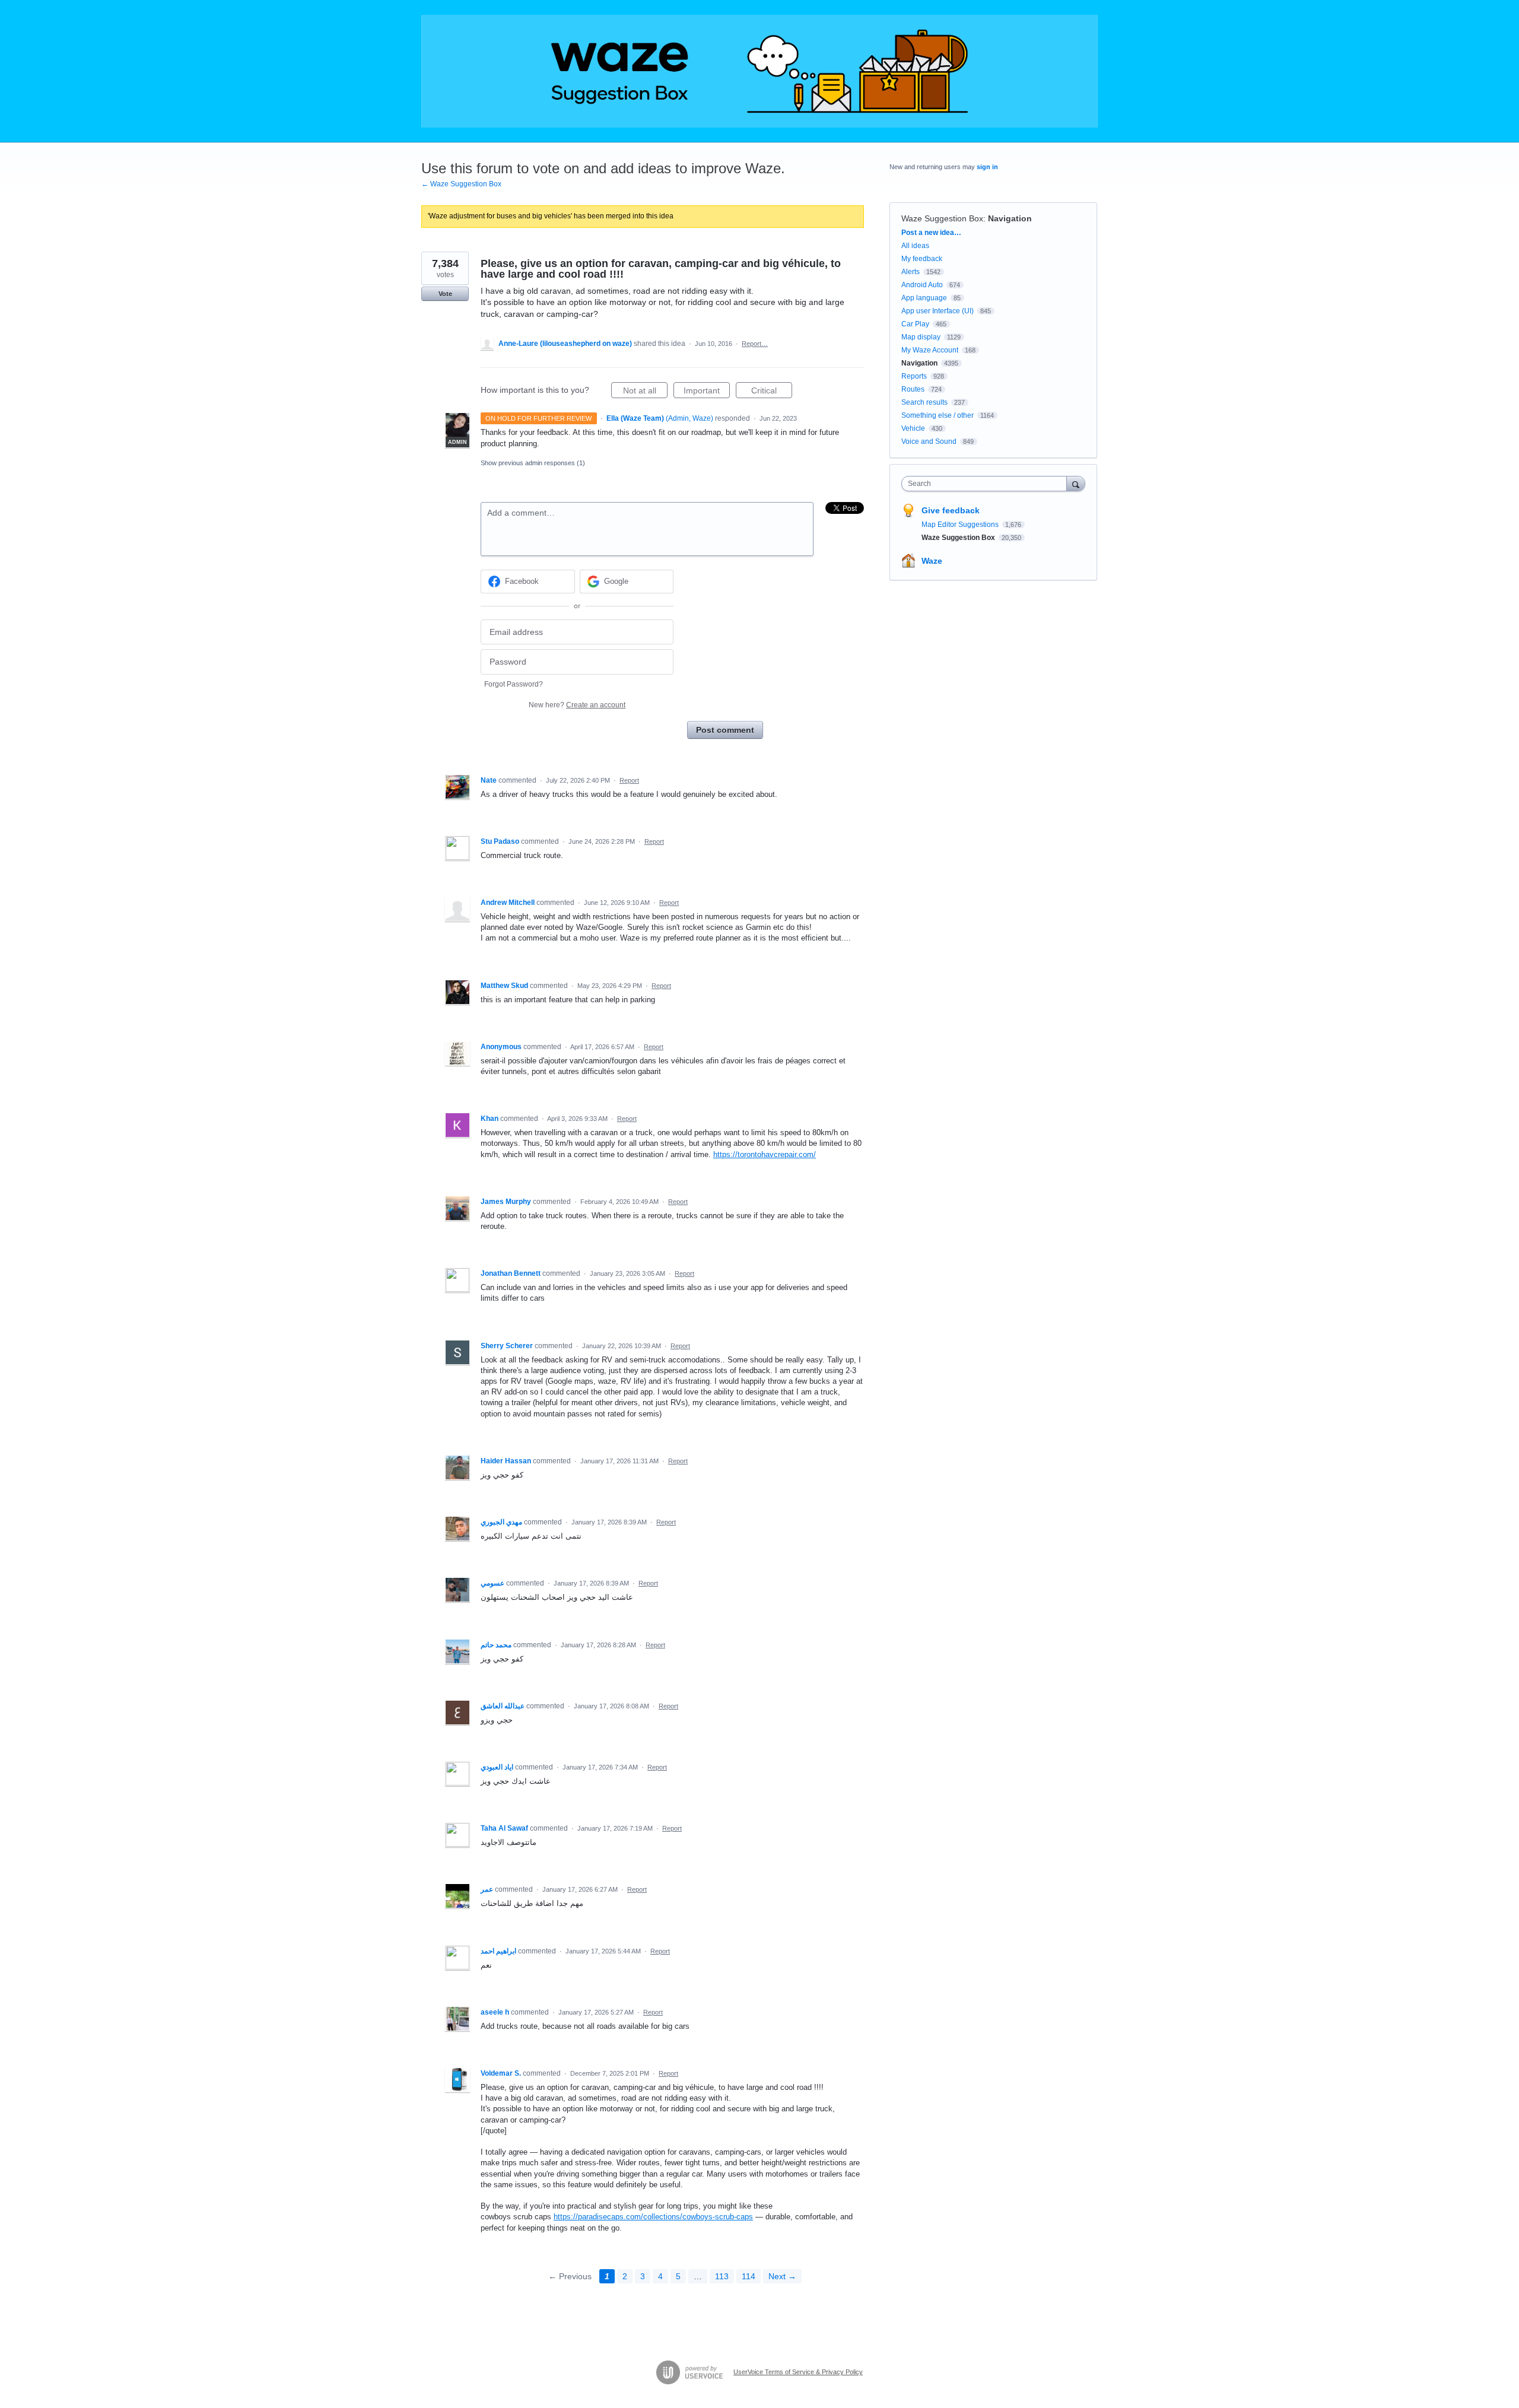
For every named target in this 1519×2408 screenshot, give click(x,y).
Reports (914, 376)
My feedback (922, 259)
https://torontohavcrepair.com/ (765, 1154)
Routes (913, 389)
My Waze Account (930, 350)
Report (629, 780)
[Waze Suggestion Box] (759, 71)
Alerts (911, 272)
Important (707, 392)
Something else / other (938, 415)
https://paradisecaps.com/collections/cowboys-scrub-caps (653, 2217)
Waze (932, 561)
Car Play (915, 324)
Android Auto (922, 285)
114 (749, 2276)
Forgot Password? (514, 684)
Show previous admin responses (533, 463)
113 (722, 2276)
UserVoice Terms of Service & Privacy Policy (798, 2372)
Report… (755, 344)
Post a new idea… (931, 233)
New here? (577, 705)
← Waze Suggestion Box (461, 184)
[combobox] (987, 484)
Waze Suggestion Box (942, 218)
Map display (921, 337)
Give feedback (951, 510)
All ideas (915, 246)
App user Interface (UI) (938, 311)
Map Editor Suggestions (961, 525)
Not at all (645, 392)
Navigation (1010, 218)
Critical (772, 392)
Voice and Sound (929, 441)
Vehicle (913, 428)
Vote (445, 294)
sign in (987, 167)
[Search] (1076, 483)
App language (924, 298)
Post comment (725, 730)
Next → (782, 2276)
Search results (924, 402)
